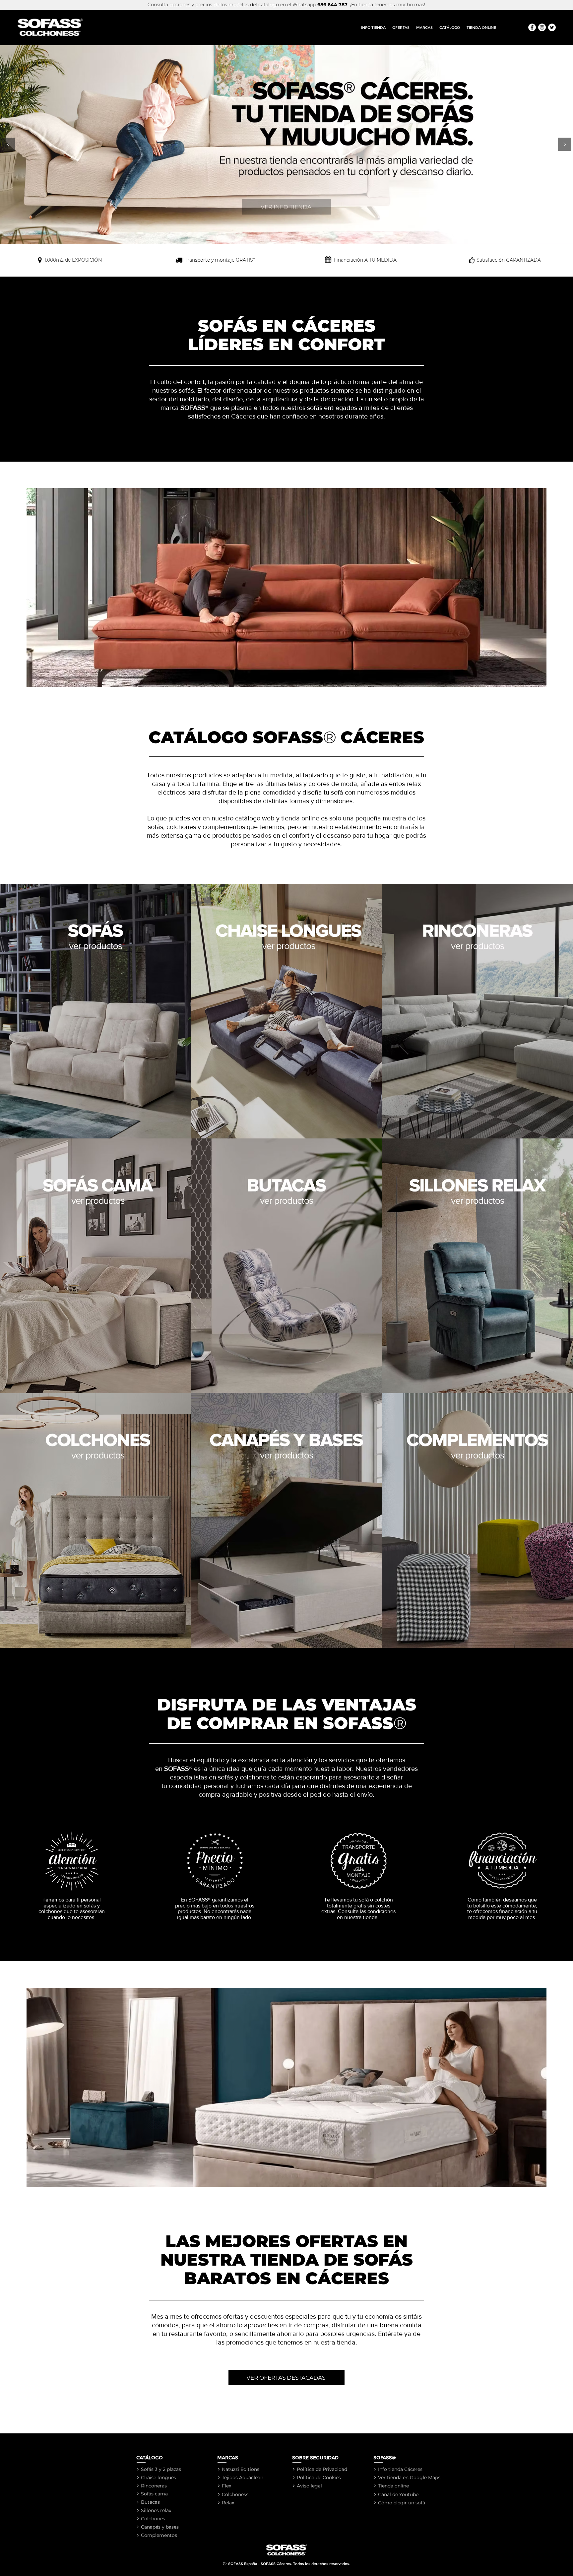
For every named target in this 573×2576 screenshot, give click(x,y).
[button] (424, 28)
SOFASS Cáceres (276, 2564)
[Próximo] (565, 145)
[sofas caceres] (542, 27)
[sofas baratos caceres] (552, 27)
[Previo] (8, 145)
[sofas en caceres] (532, 27)
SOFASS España (243, 2564)
